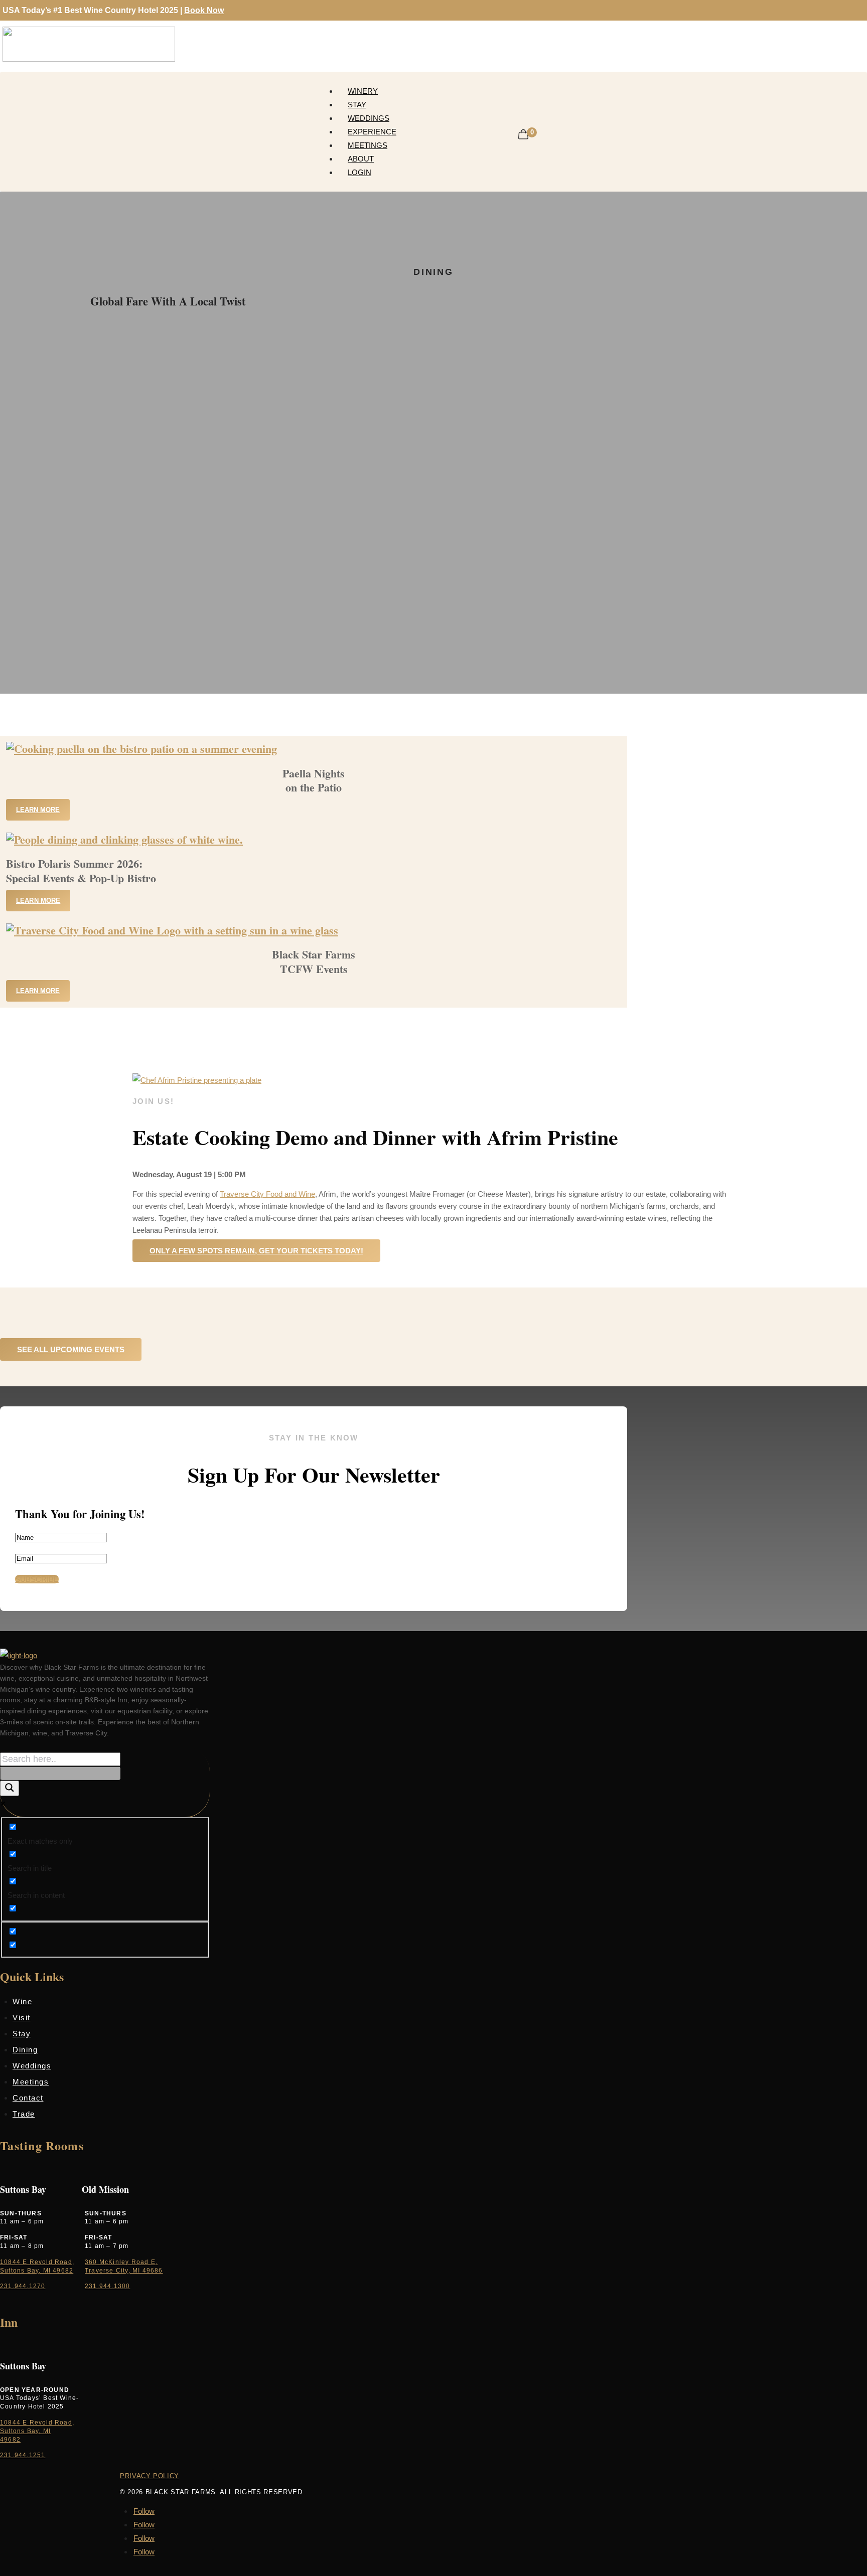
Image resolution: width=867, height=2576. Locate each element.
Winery (363, 91)
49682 (10, 2440)
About (361, 159)
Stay (357, 105)
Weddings (369, 118)
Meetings (368, 145)
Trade (24, 2114)
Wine (22, 2001)
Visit (22, 2018)
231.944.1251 (23, 2455)
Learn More (38, 810)
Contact (28, 2098)
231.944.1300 (107, 2286)
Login (359, 172)
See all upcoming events (71, 1349)
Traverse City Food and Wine (267, 1194)
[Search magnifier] (10, 1788)
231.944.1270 (23, 2286)
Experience (372, 132)
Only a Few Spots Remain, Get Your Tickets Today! (256, 1251)
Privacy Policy (150, 2476)
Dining (25, 2050)
